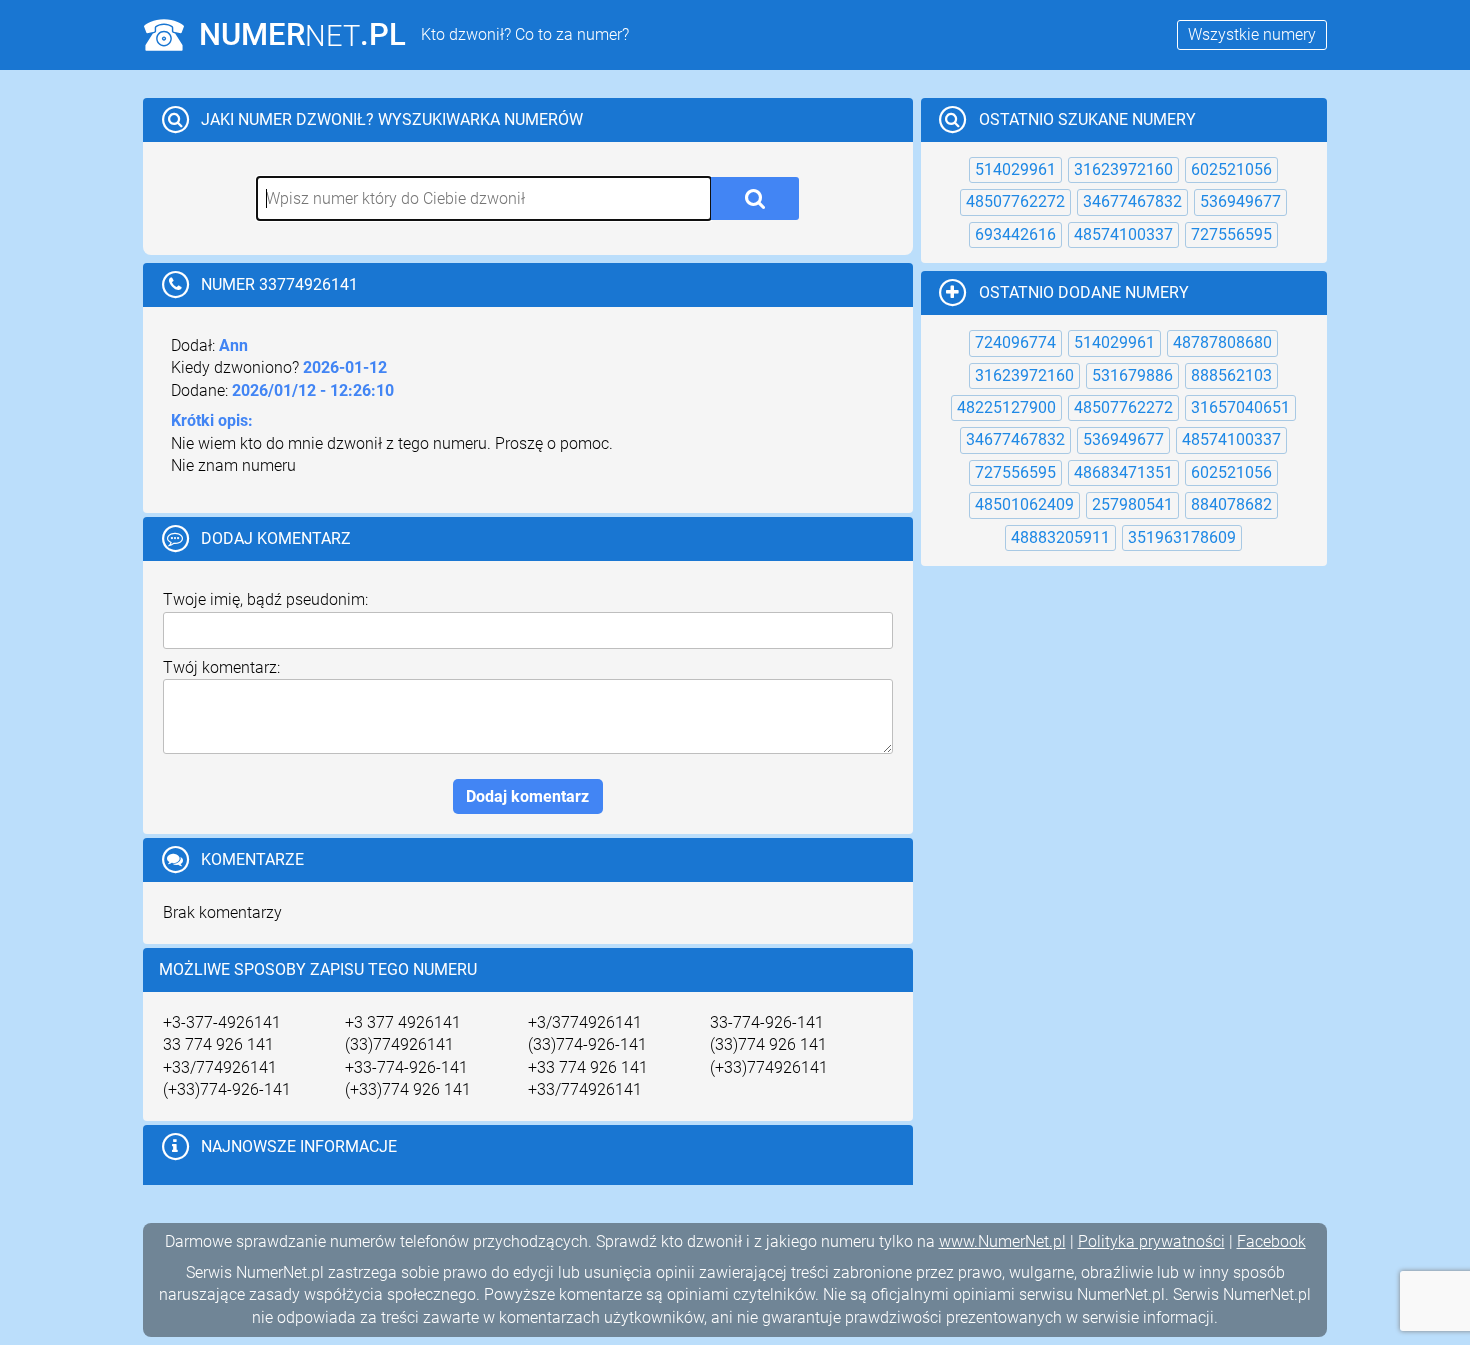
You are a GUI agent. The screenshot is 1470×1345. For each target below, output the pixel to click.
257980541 (1132, 504)
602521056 (1231, 169)
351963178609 (1182, 537)
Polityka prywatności (1151, 1241)
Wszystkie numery (1252, 34)
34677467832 (1132, 201)
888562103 (1231, 375)
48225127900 (1006, 407)
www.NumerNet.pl (1002, 1241)
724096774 (1015, 342)
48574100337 (1123, 234)
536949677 (1240, 201)
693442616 (1015, 234)
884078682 (1231, 504)
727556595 (1231, 234)
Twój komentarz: (221, 667)
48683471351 (1123, 472)
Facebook (1271, 1241)
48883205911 (1060, 537)
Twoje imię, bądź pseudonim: (265, 599)
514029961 (1015, 169)
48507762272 (1015, 201)
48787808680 (1222, 342)
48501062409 (1024, 504)
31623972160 (1123, 169)
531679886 (1132, 375)
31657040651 (1240, 407)
